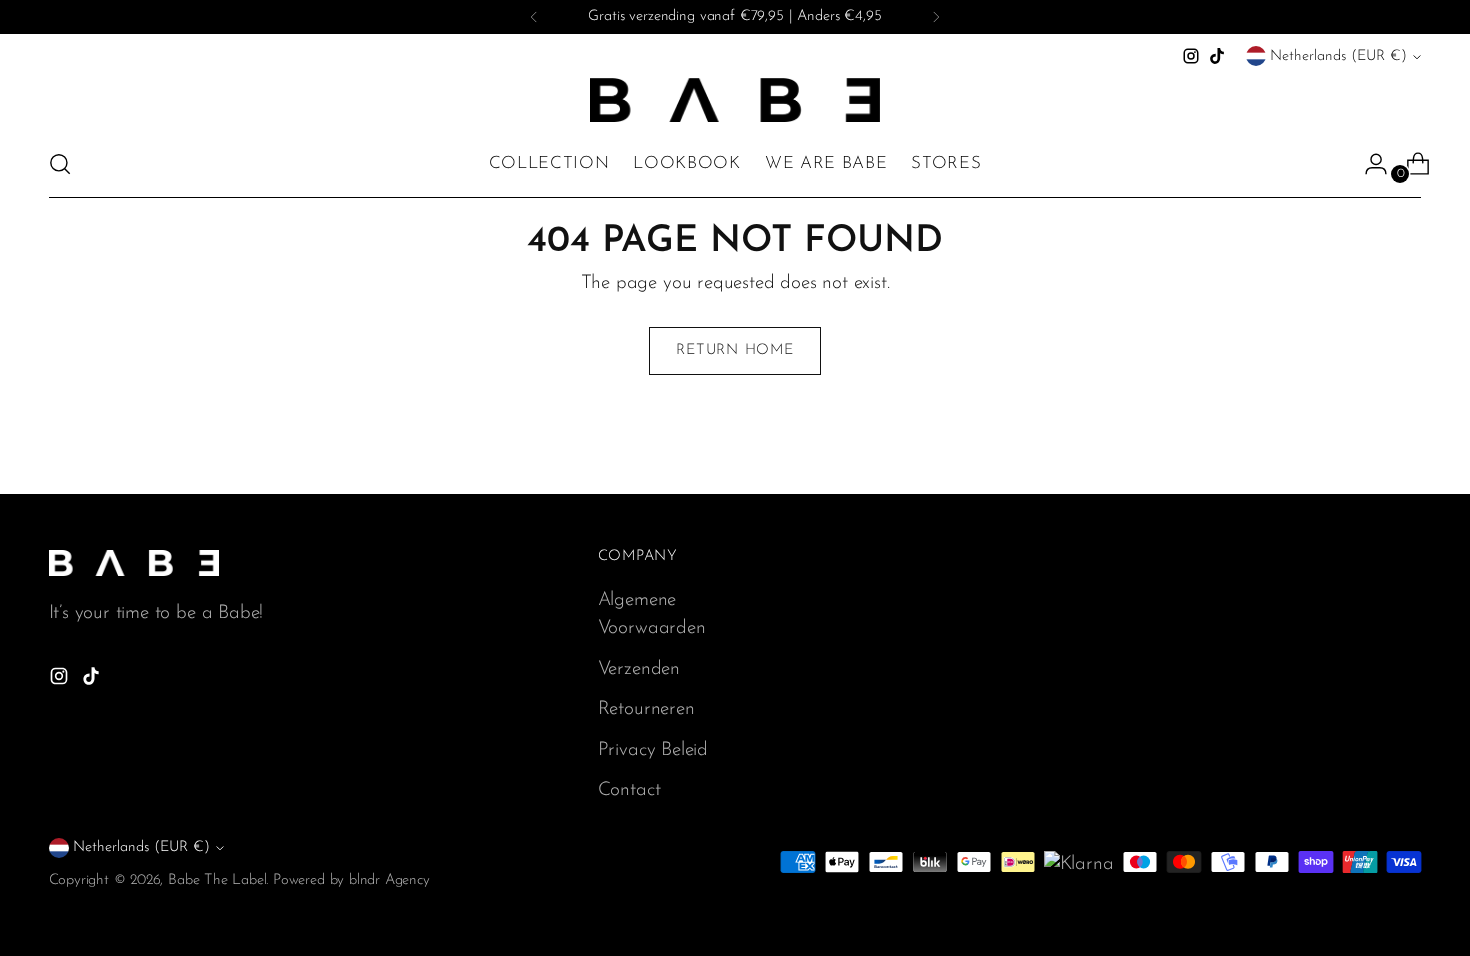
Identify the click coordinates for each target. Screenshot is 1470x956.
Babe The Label (217, 880)
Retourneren (646, 709)
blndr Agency (389, 880)
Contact (629, 790)
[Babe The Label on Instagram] (1191, 56)
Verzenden (639, 669)
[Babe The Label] (735, 100)
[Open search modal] (60, 164)
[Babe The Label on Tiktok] (1217, 56)
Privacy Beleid (653, 750)
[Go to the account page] (1368, 164)
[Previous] (534, 17)
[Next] (936, 17)
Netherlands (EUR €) (1338, 56)
